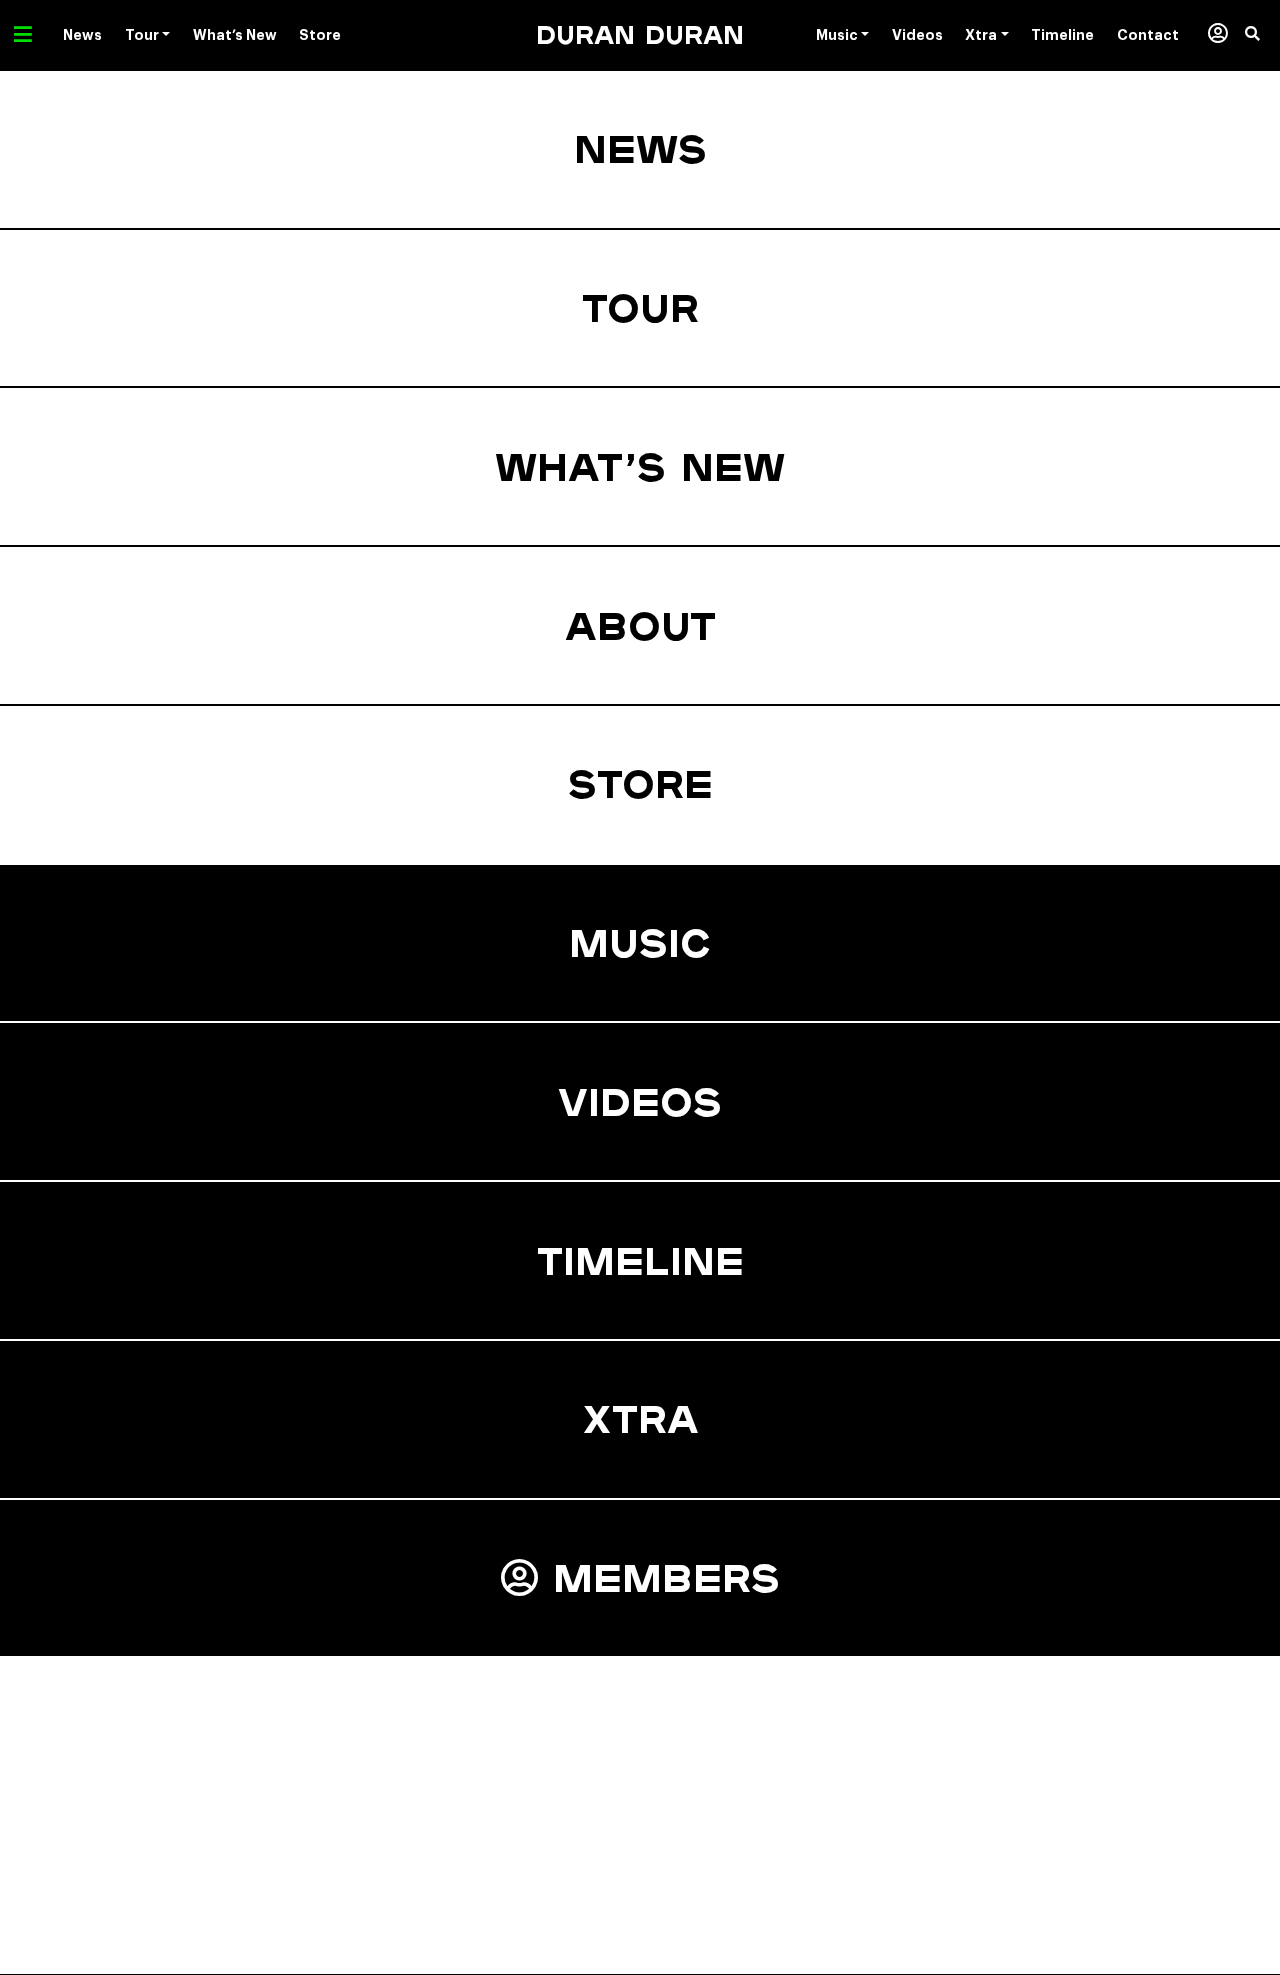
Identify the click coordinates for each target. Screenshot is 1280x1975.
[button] (1262, 35)
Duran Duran (640, 34)
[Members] (1217, 35)
